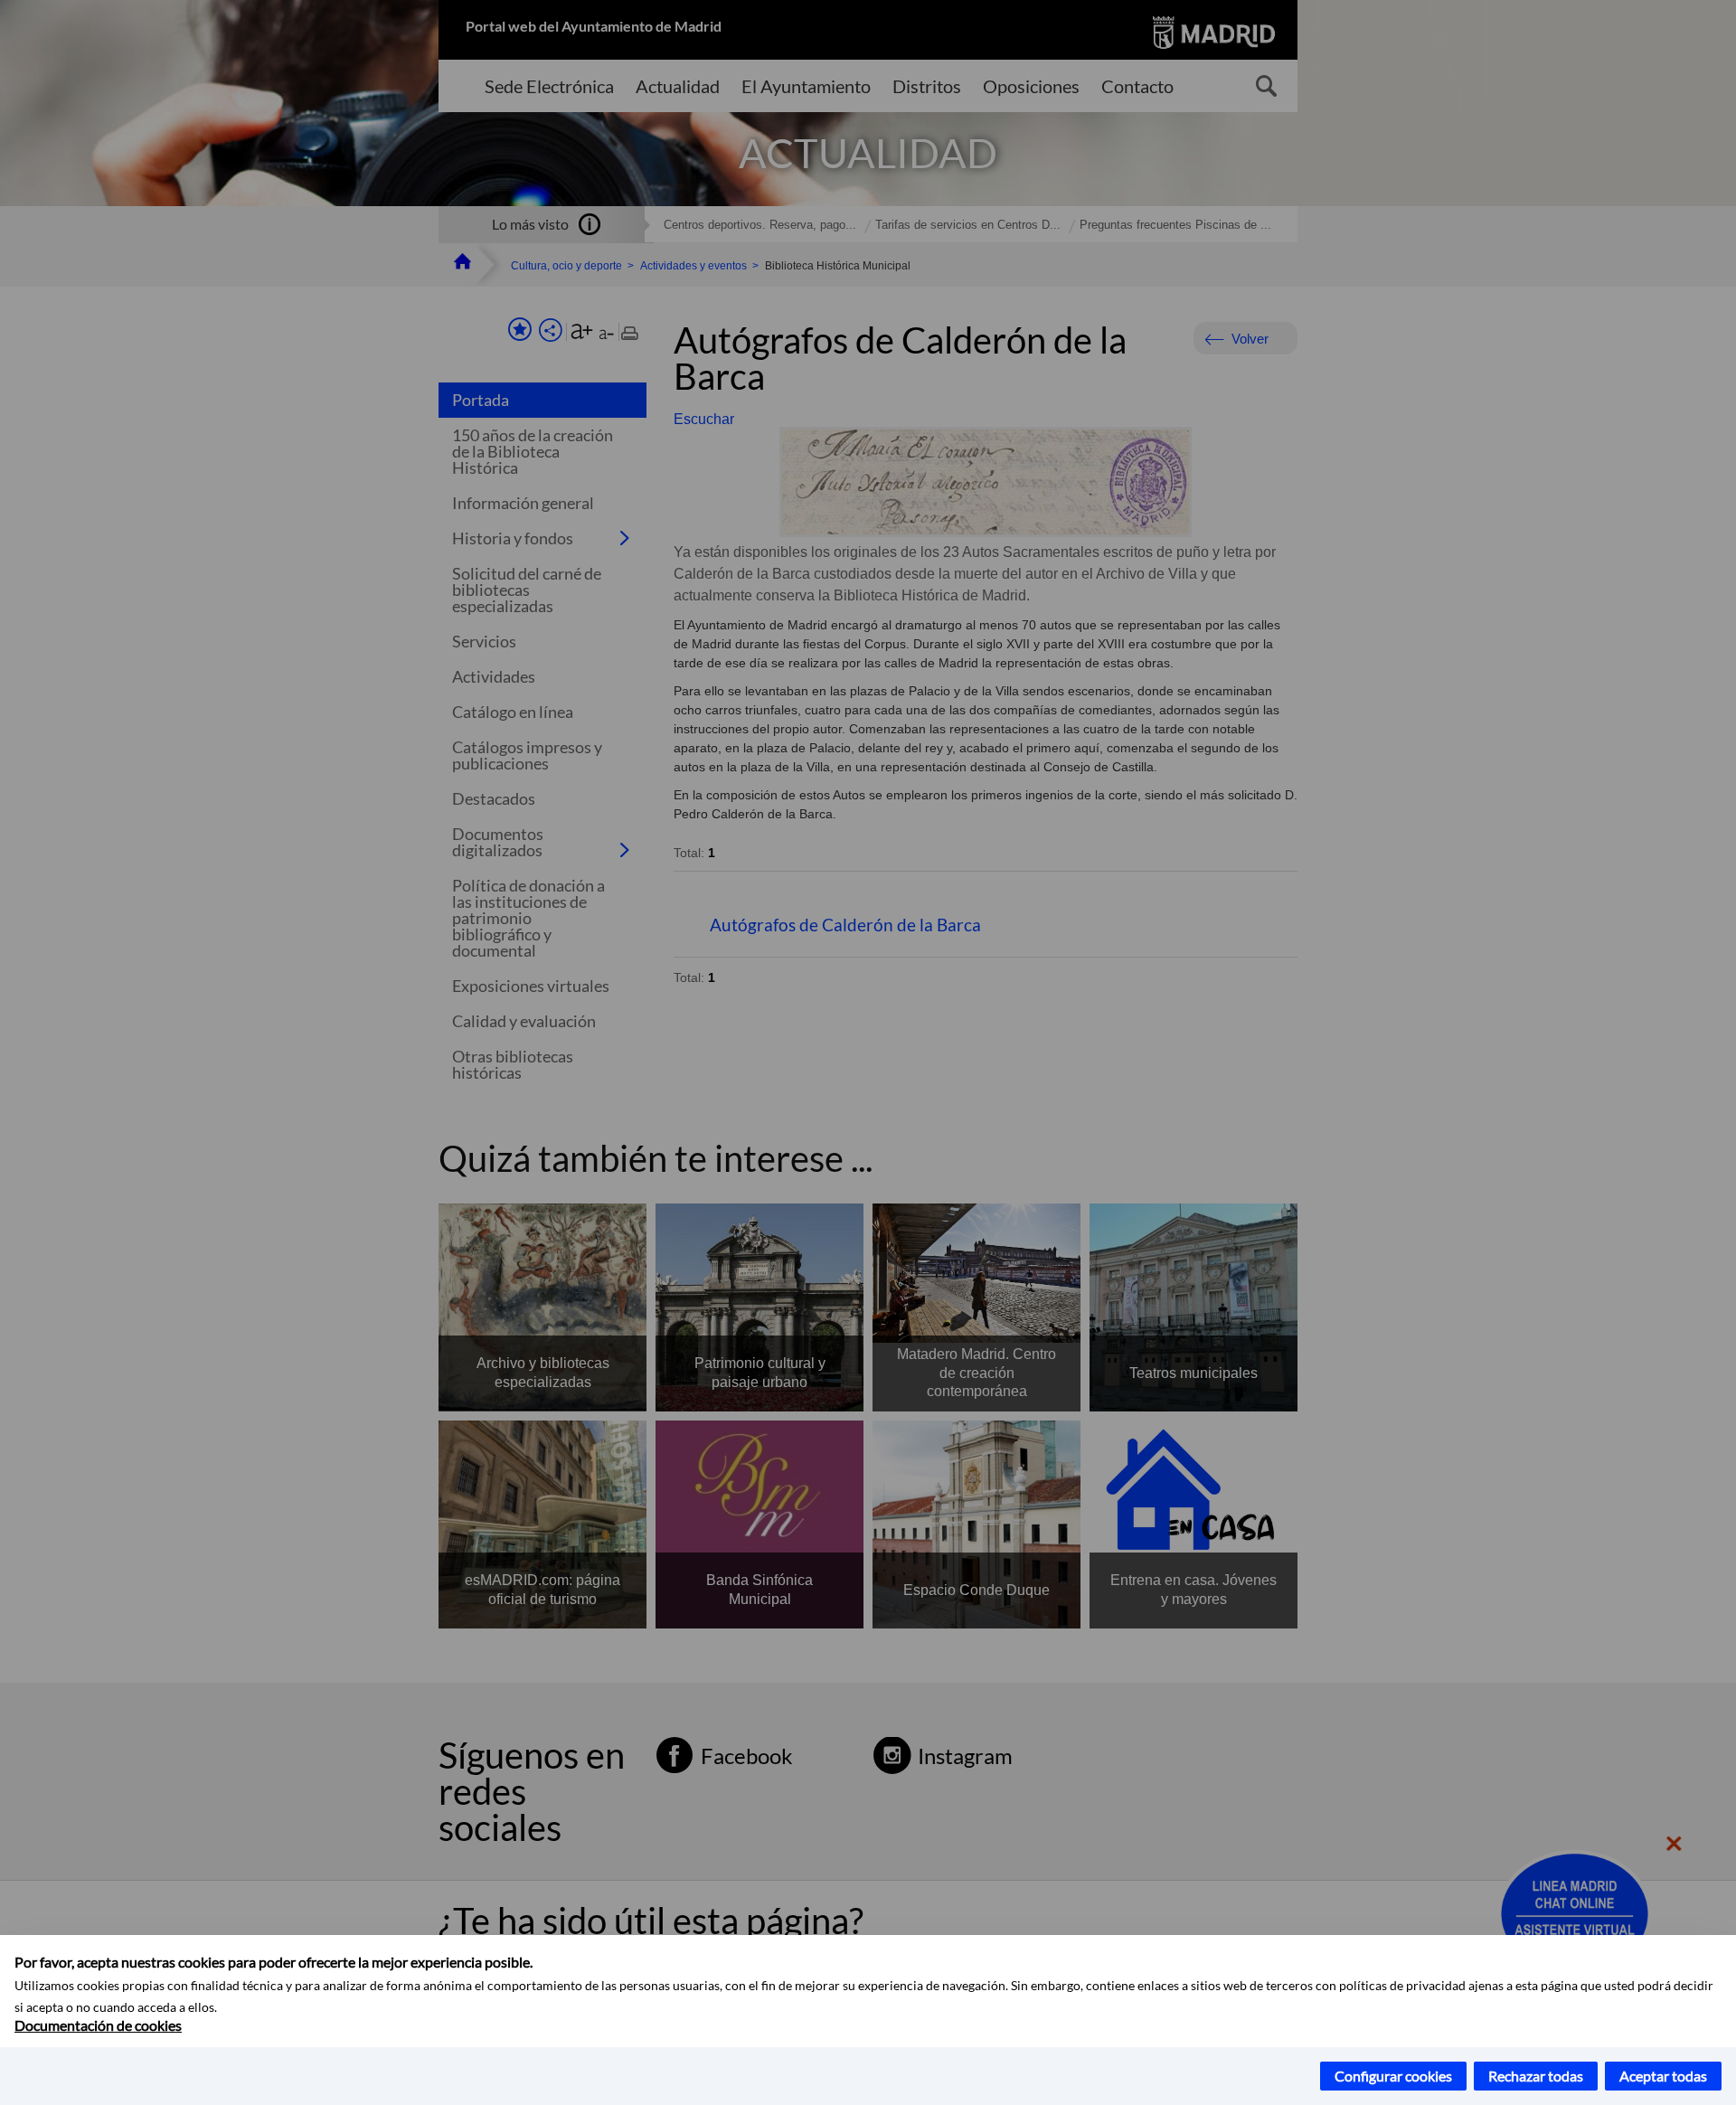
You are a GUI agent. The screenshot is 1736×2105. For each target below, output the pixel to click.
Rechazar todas (1536, 2076)
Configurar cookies (1393, 2076)
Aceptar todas (1663, 2076)
